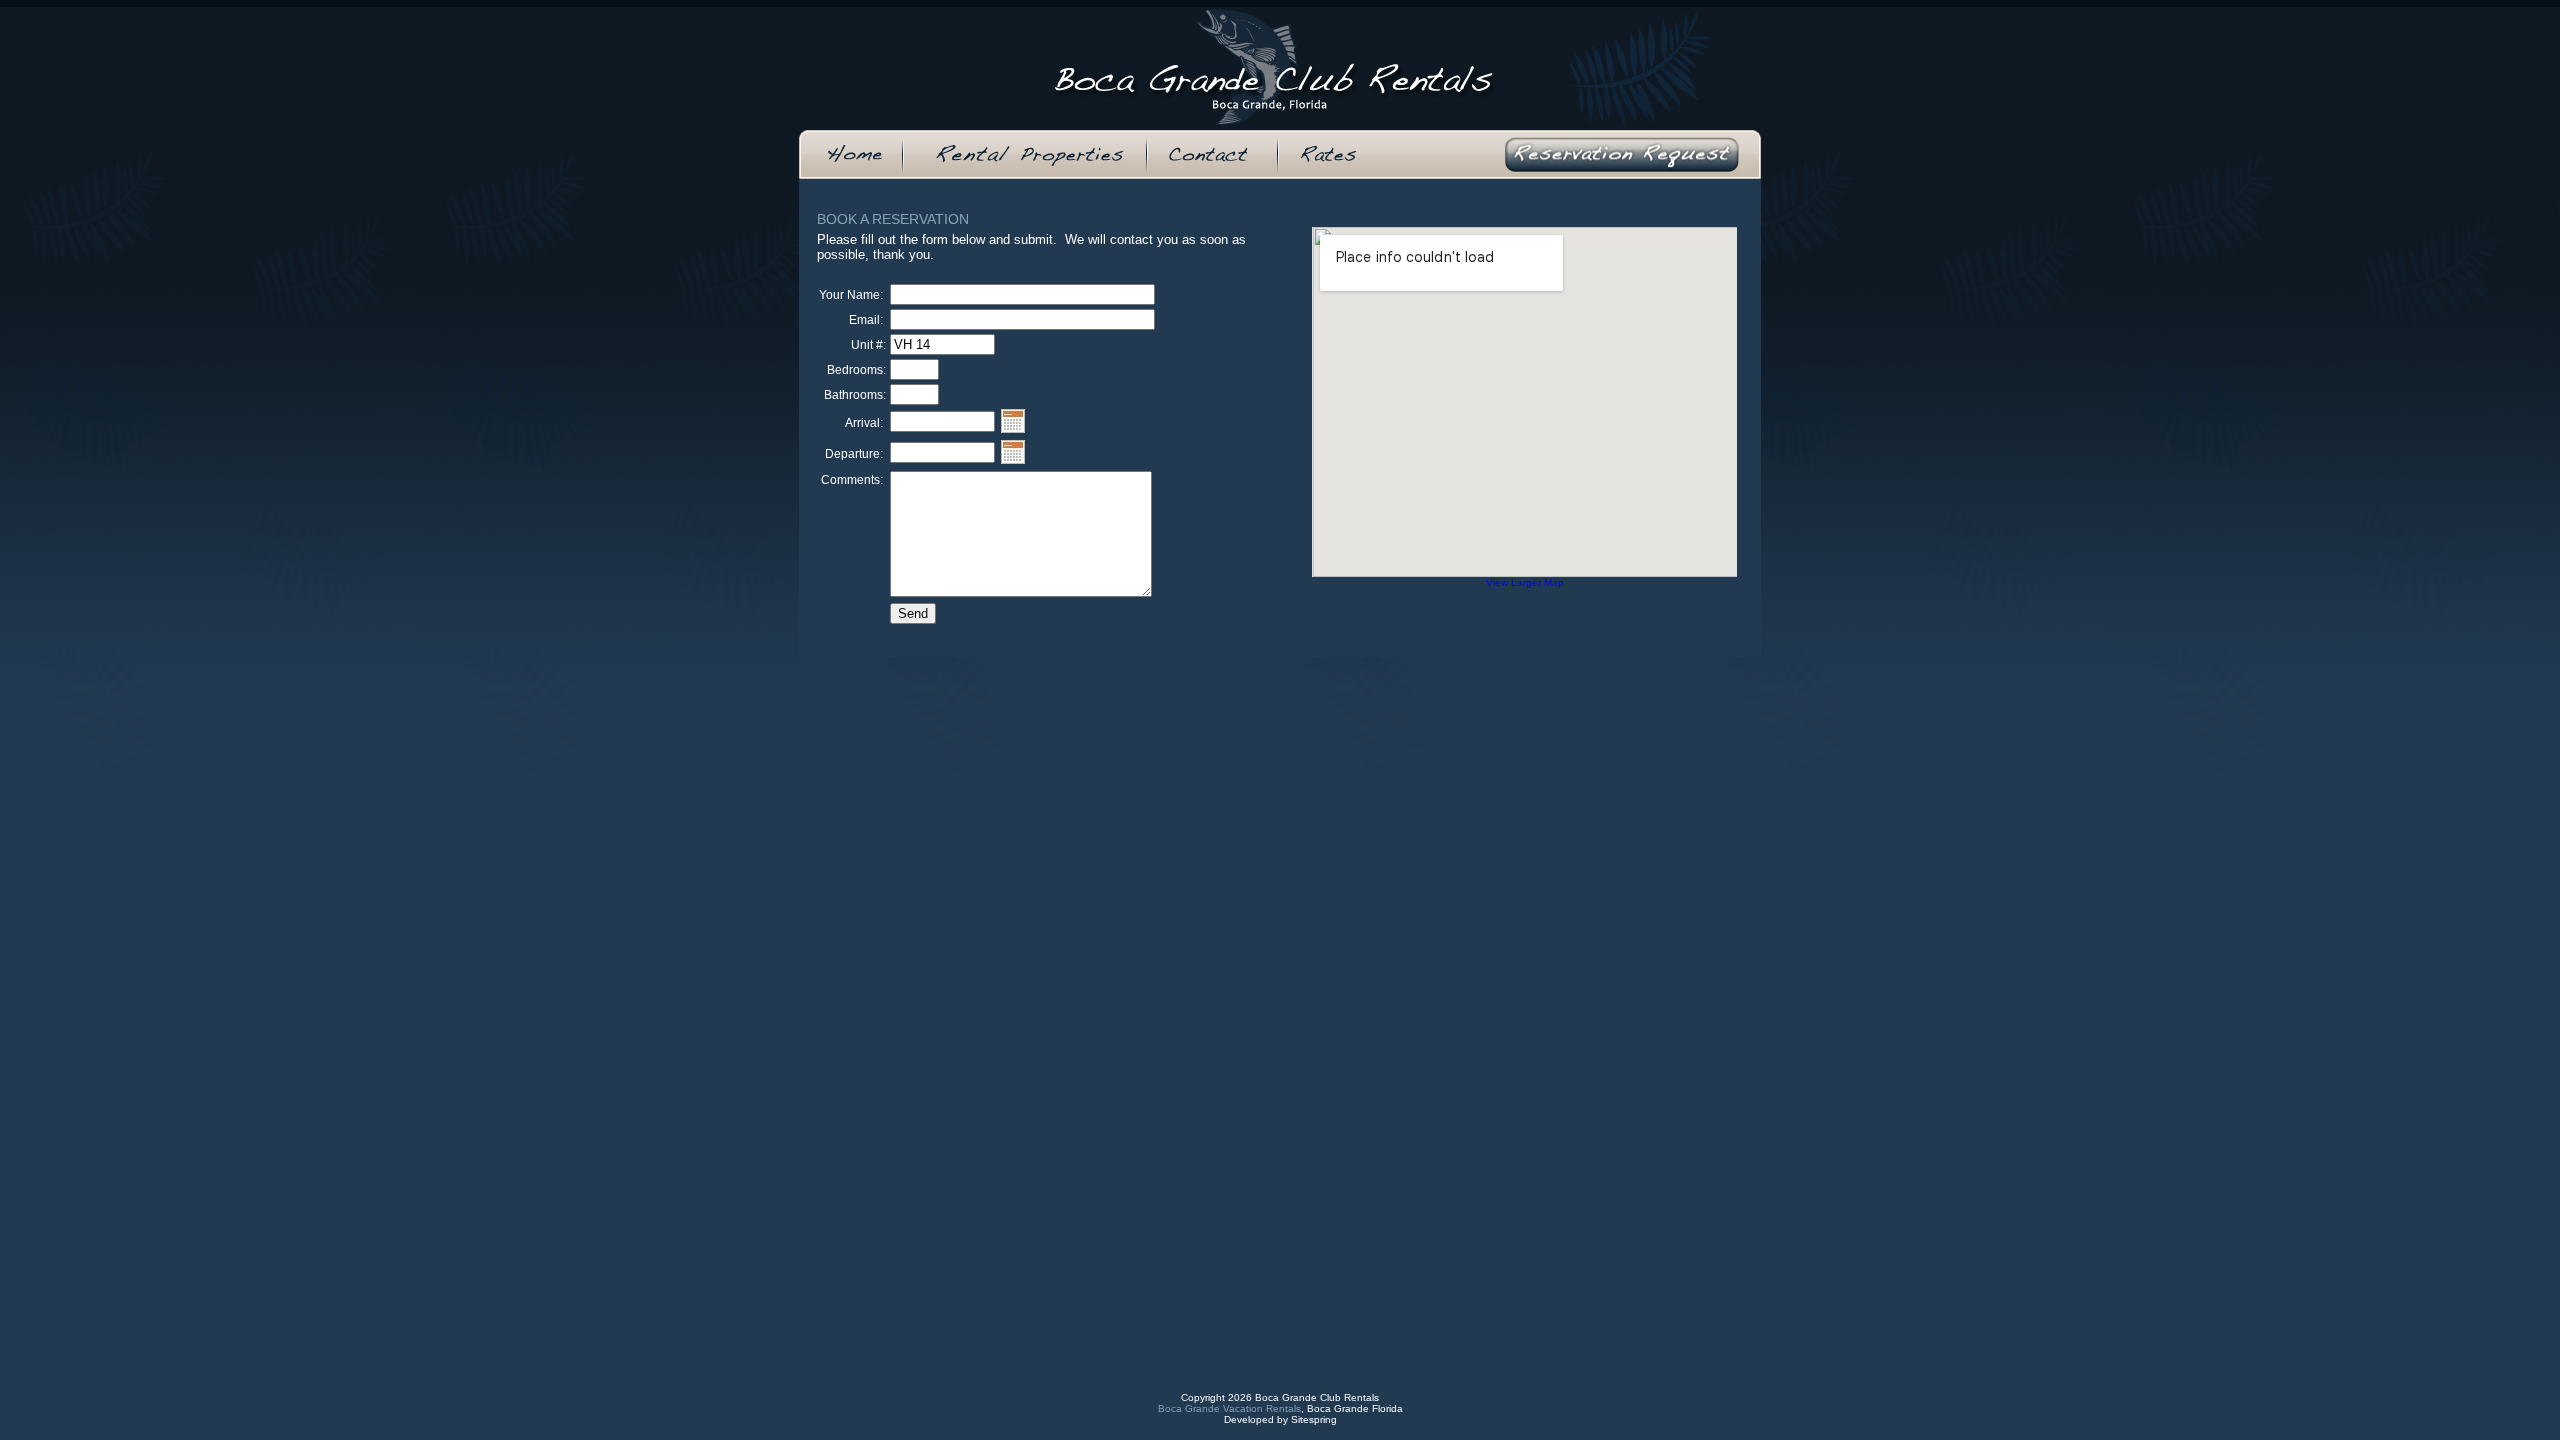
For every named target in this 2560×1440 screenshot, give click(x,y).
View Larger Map (1525, 582)
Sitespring (1314, 1419)
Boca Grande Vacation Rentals (1229, 1408)
